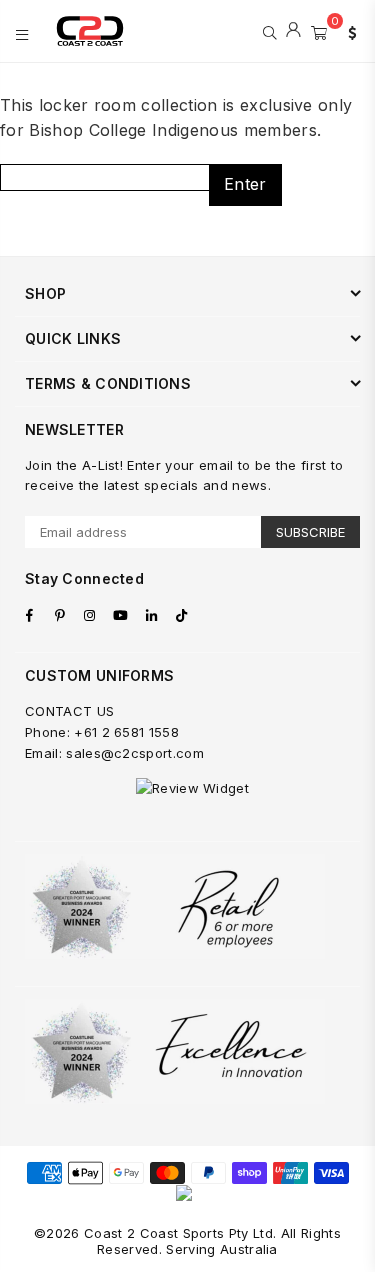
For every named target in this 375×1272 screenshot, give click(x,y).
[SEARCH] (269, 31)
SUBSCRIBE (310, 532)
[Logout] (293, 31)
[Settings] (348, 31)
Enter (245, 184)
